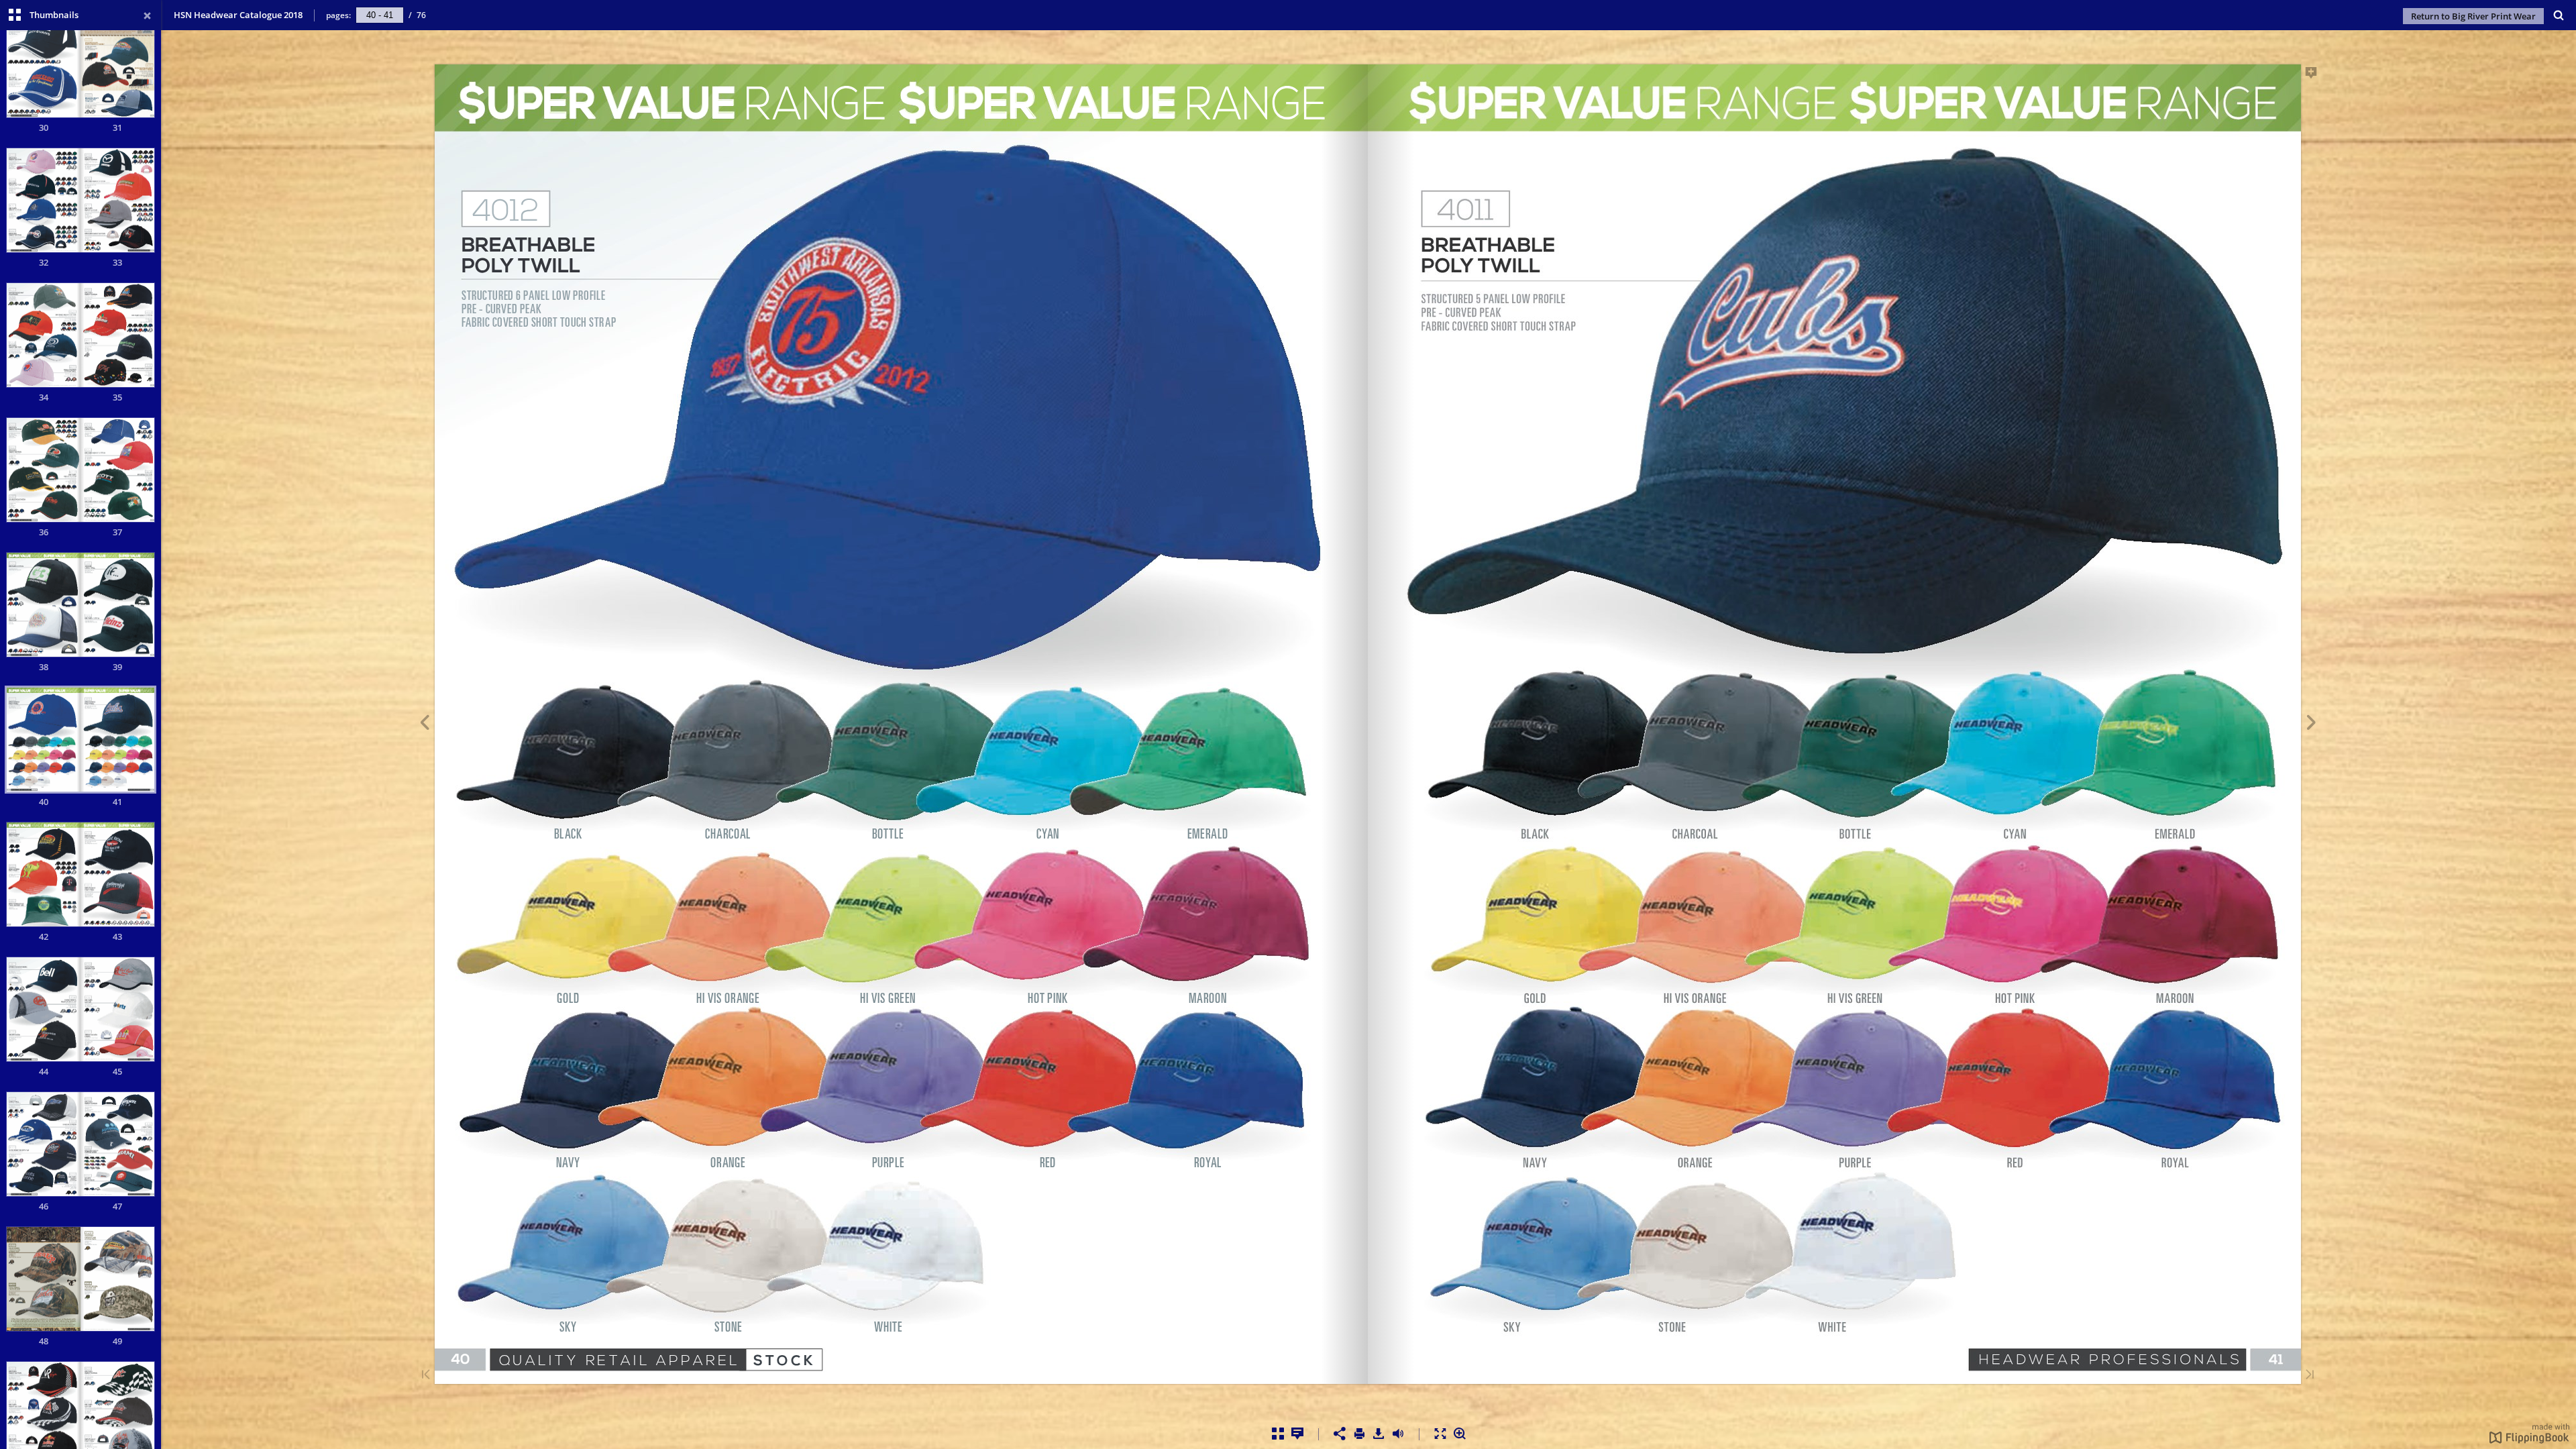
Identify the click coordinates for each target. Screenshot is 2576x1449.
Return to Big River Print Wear (2473, 16)
